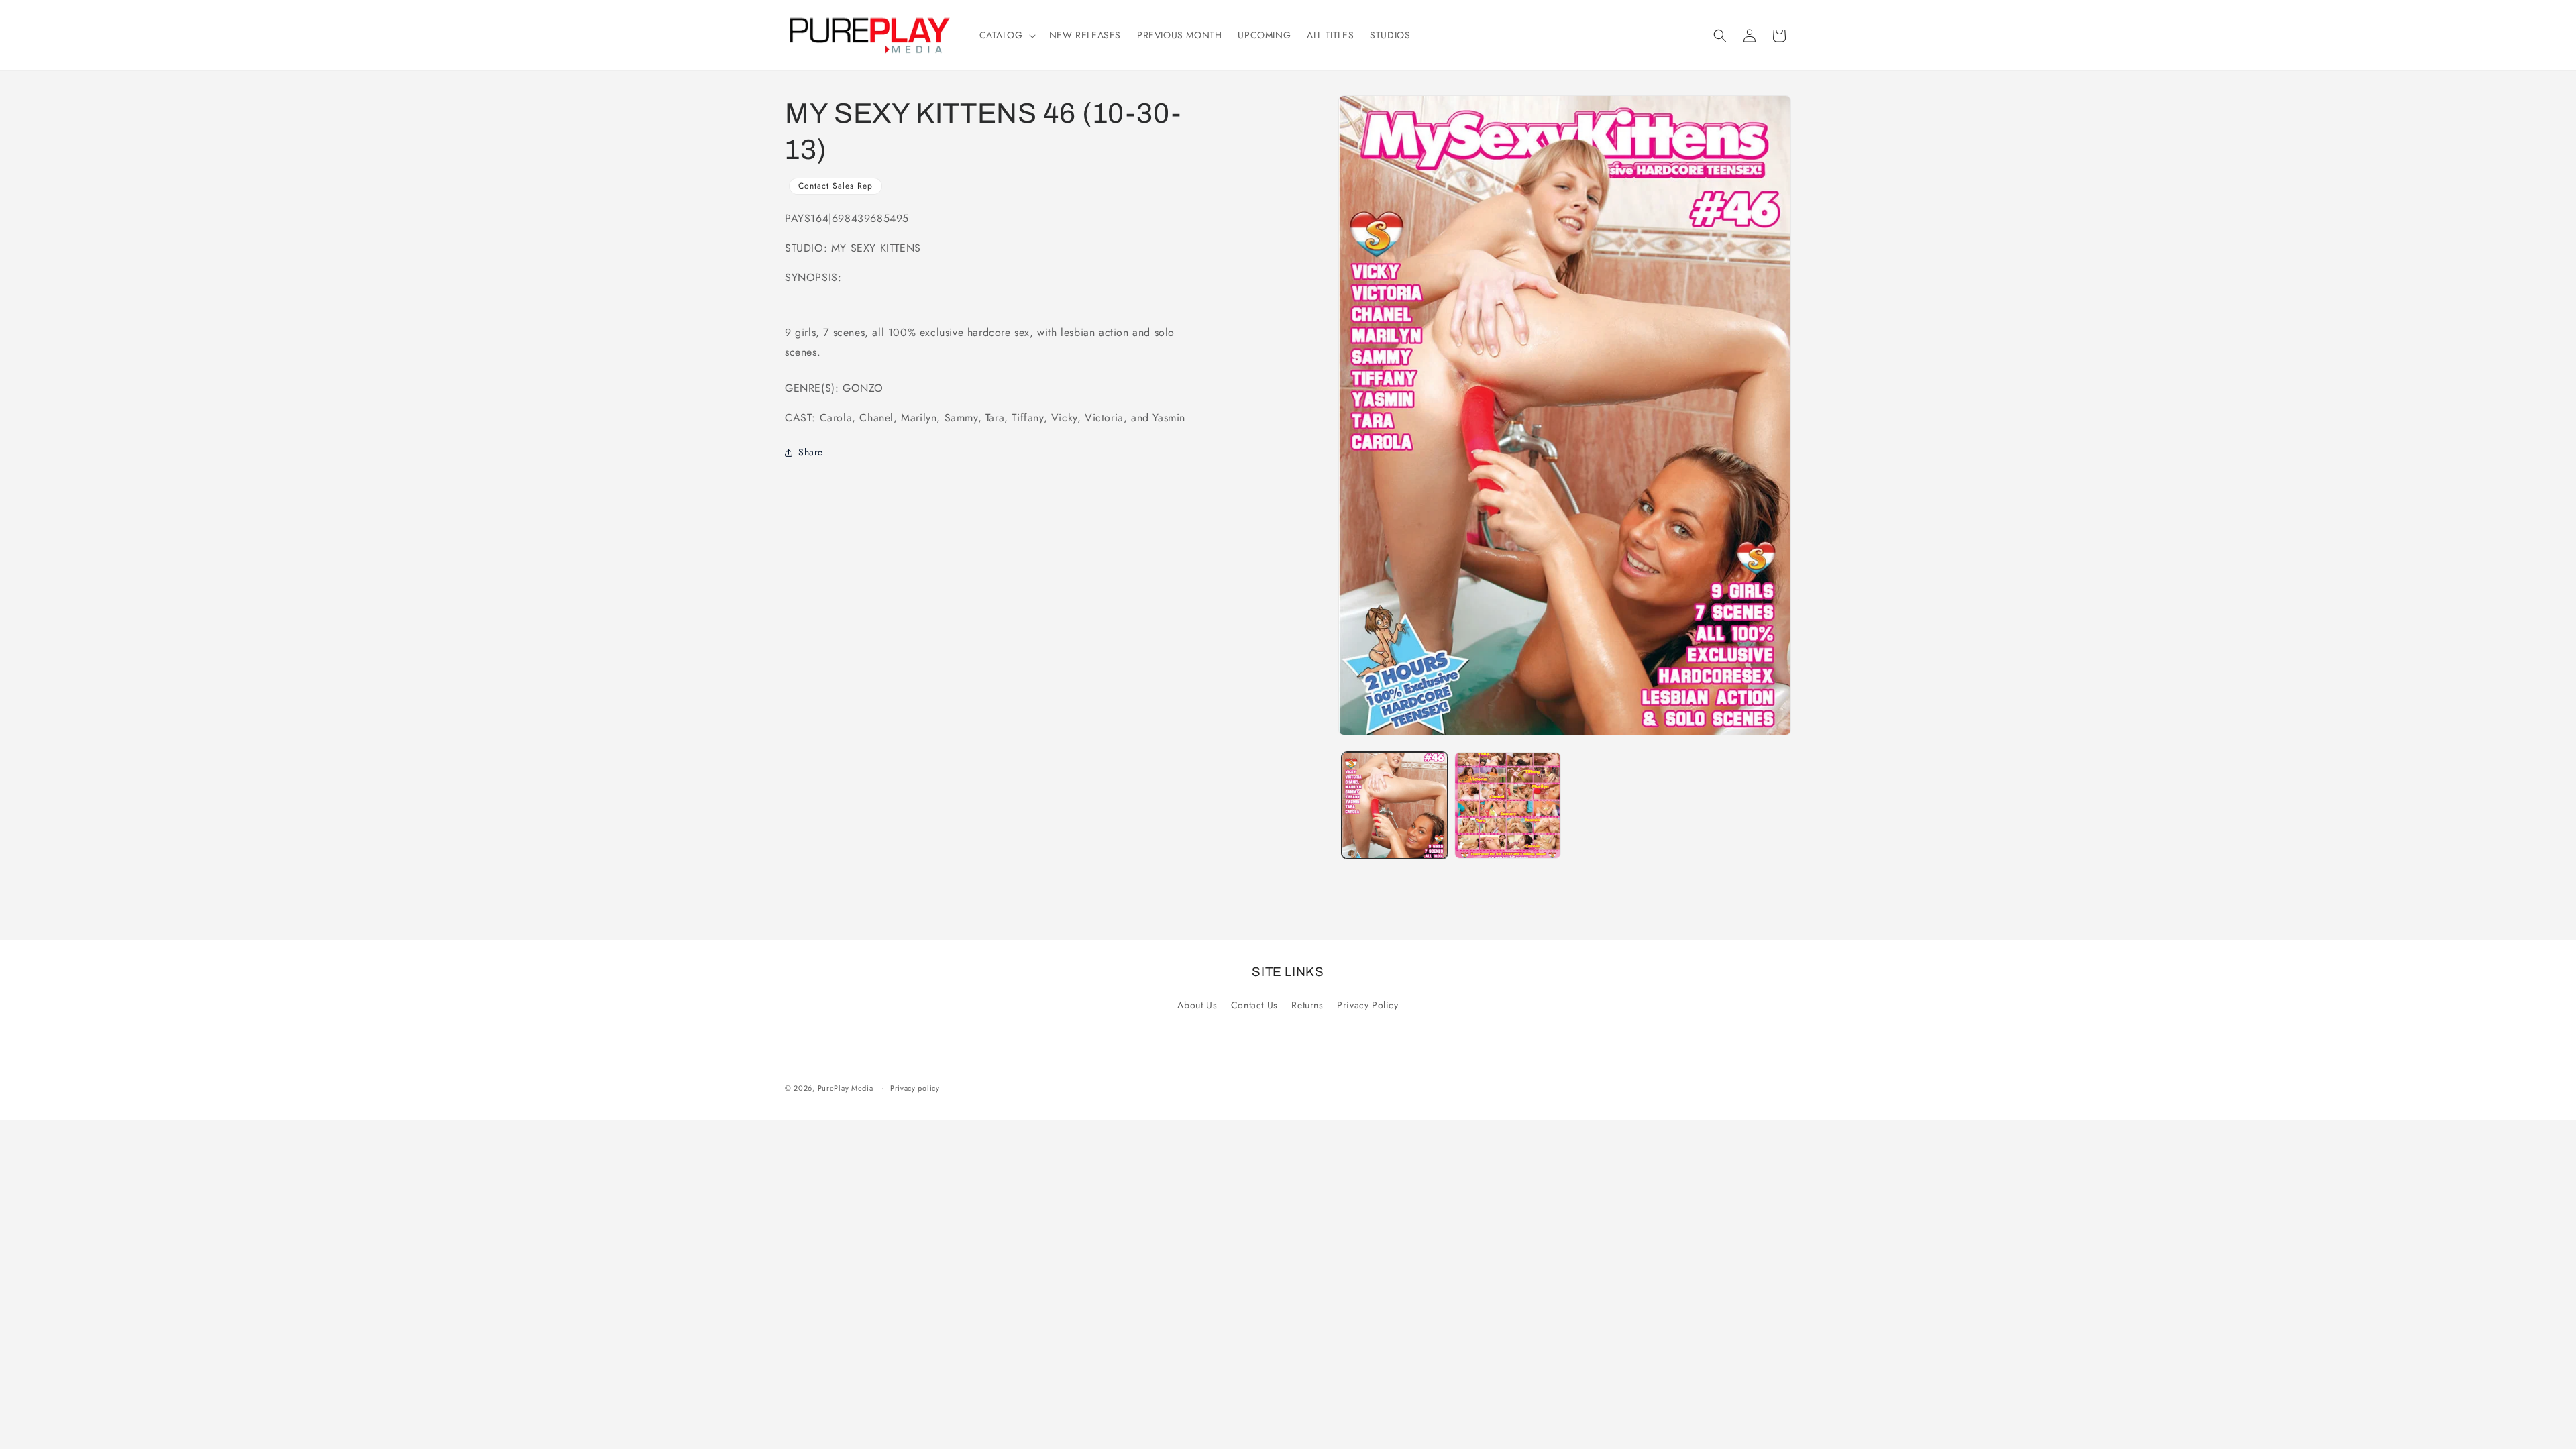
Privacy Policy (1367, 1005)
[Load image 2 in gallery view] (1507, 805)
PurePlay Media (846, 1088)
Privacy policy (915, 1088)
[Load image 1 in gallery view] (1395, 805)
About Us (1197, 1005)
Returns (1307, 1005)
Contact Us (1254, 1005)
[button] (1006, 35)
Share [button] (811, 452)
